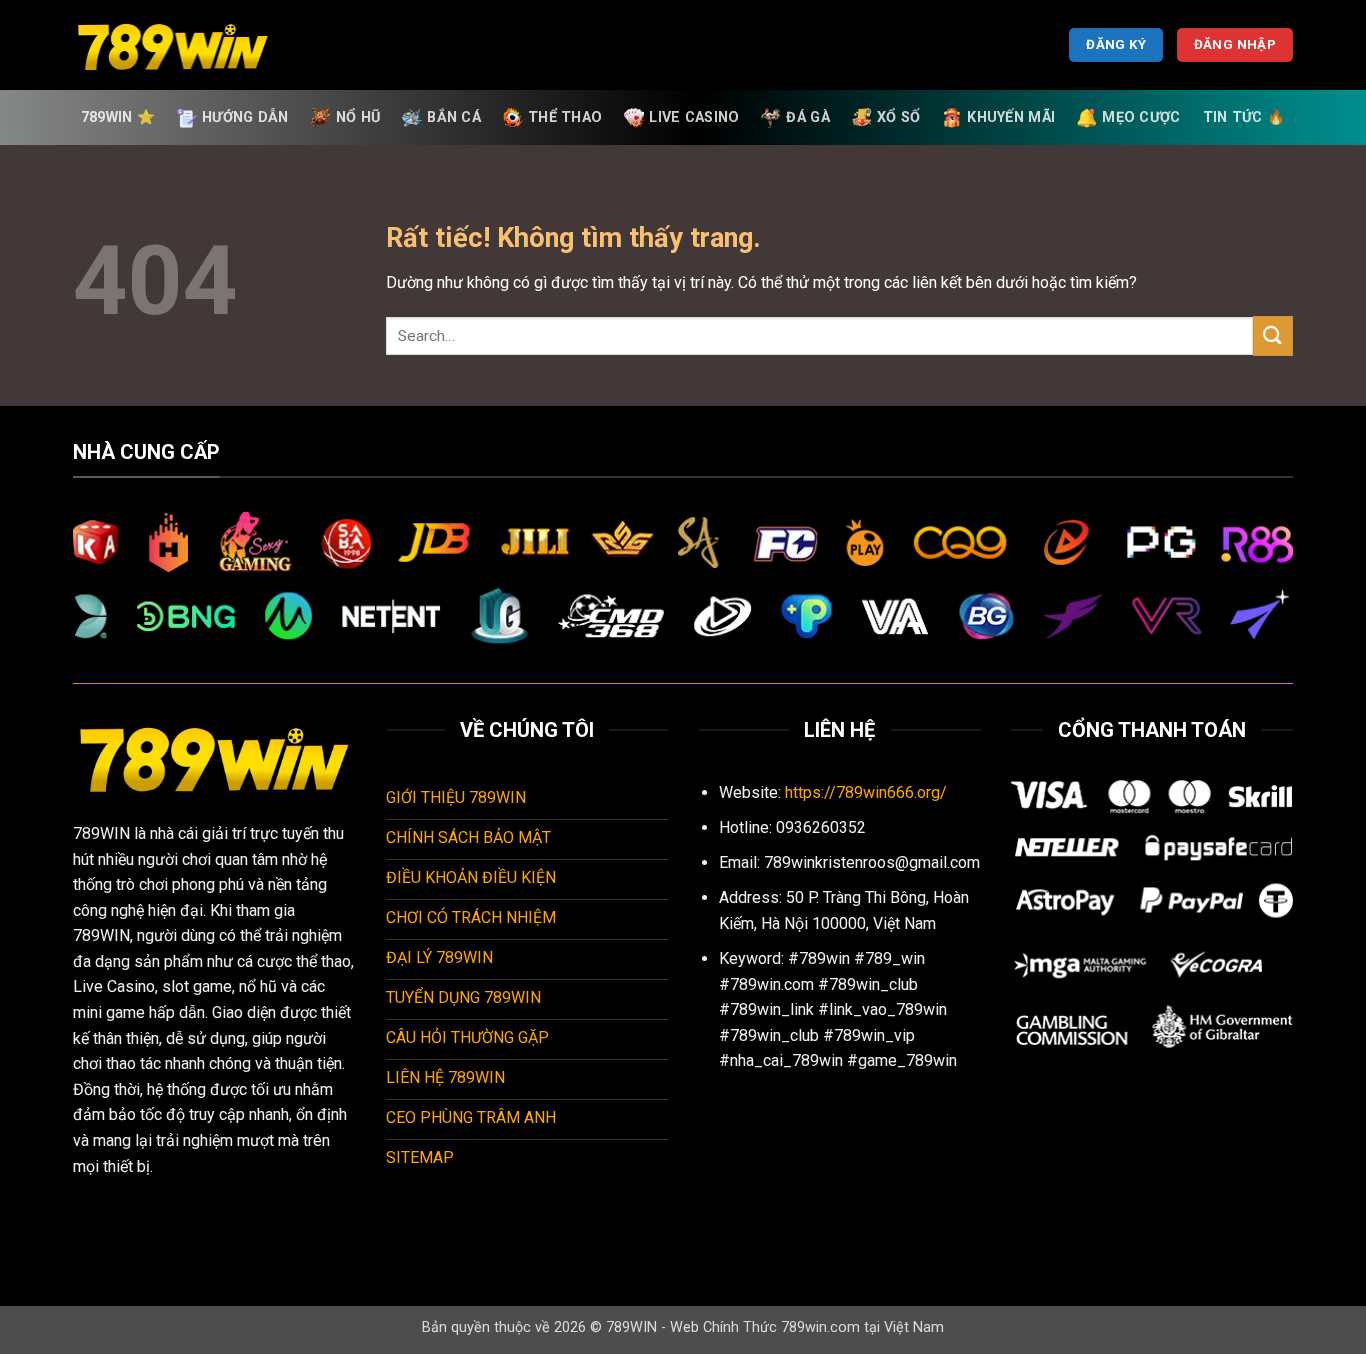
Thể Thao (565, 117)
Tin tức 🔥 (1244, 117)
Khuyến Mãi (1011, 117)
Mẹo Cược (1141, 117)
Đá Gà (807, 117)
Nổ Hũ (358, 117)
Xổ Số (898, 117)
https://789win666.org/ (866, 792)
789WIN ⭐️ (118, 117)
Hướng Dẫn (245, 117)
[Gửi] (1273, 335)
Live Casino (694, 117)
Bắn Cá (454, 117)
